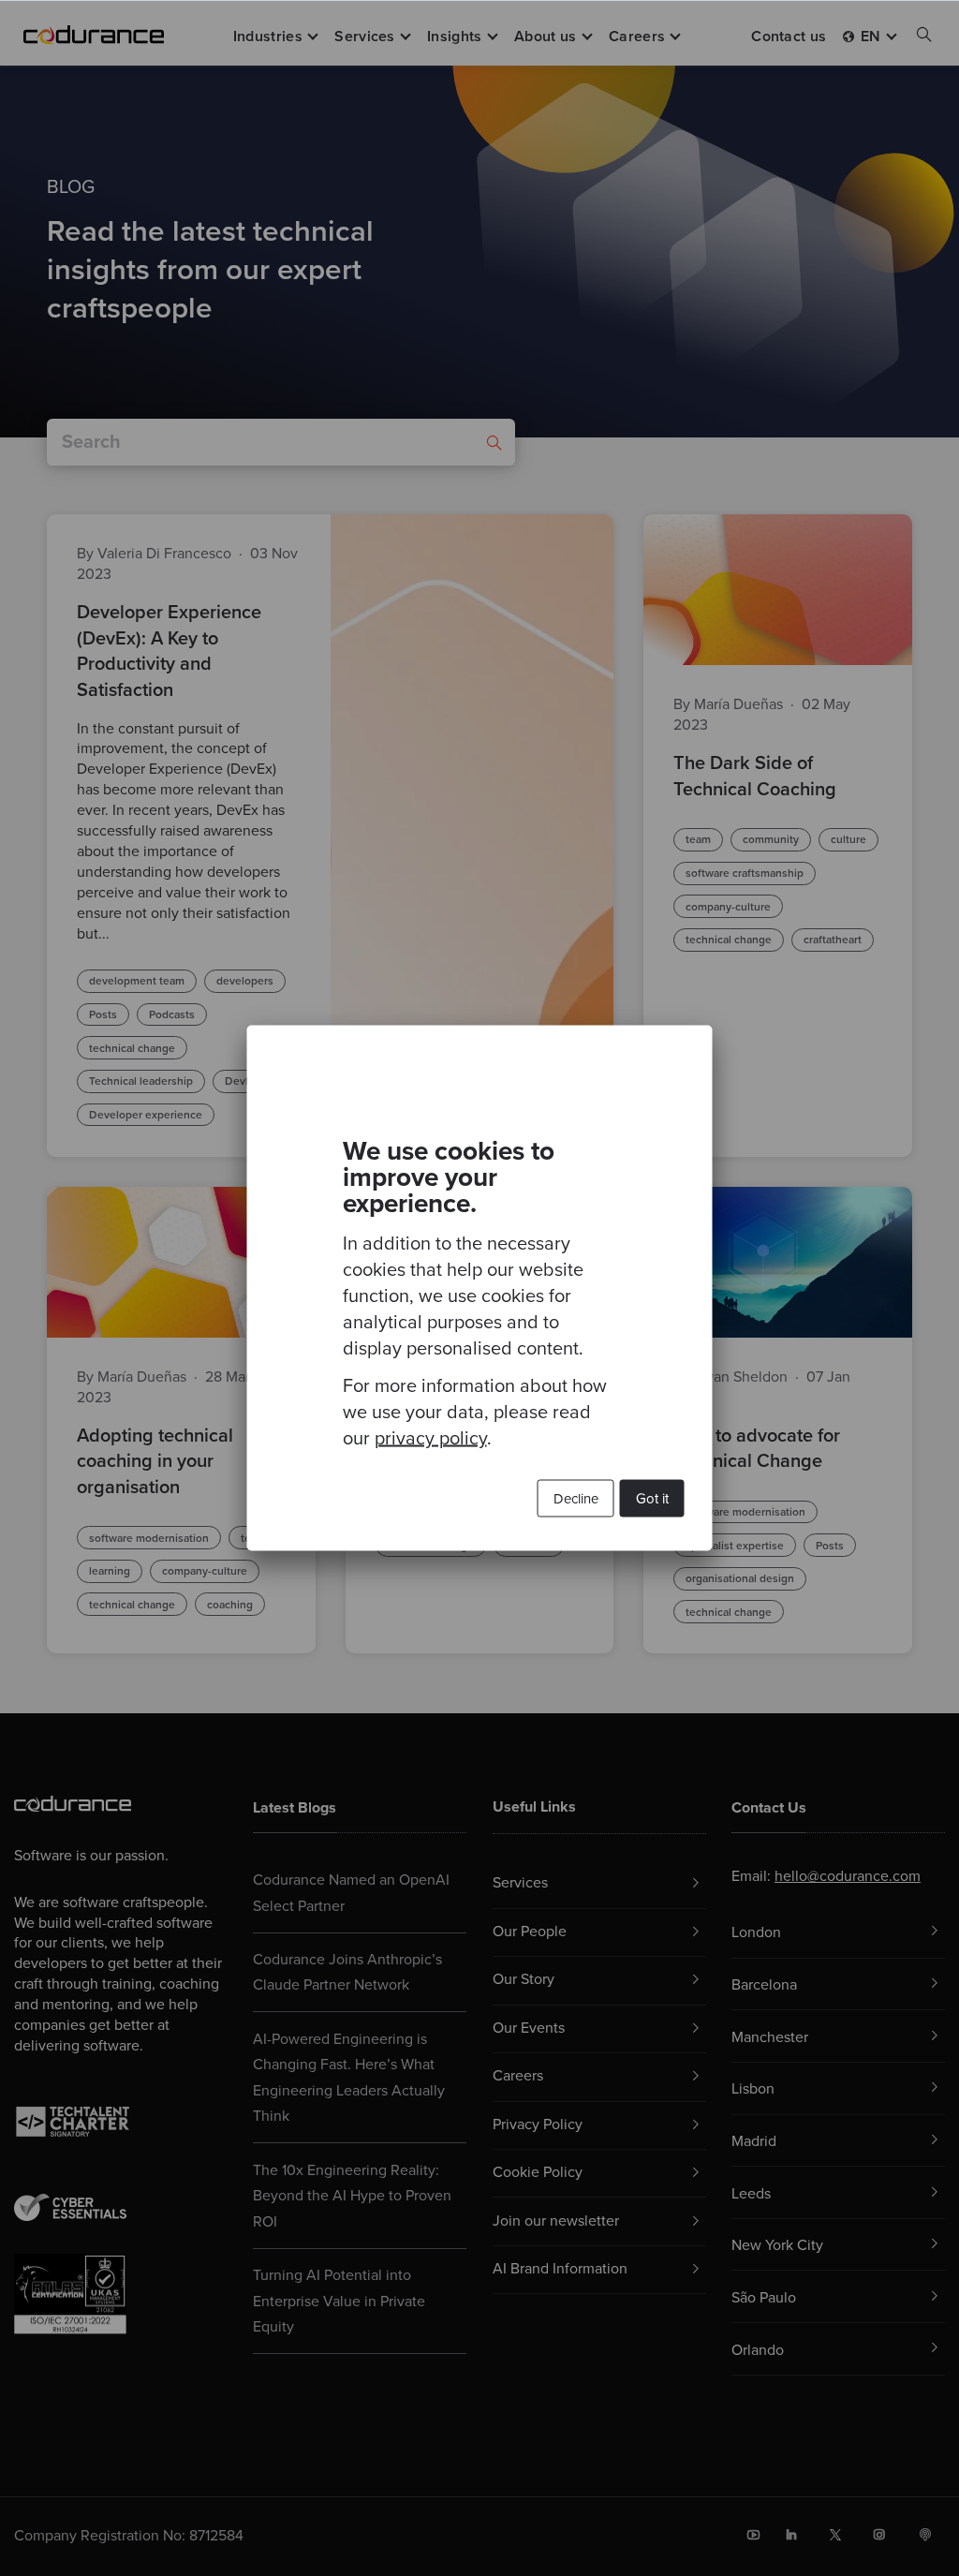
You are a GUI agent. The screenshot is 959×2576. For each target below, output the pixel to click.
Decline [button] (576, 1499)
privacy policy (431, 1439)
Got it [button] (652, 1499)
